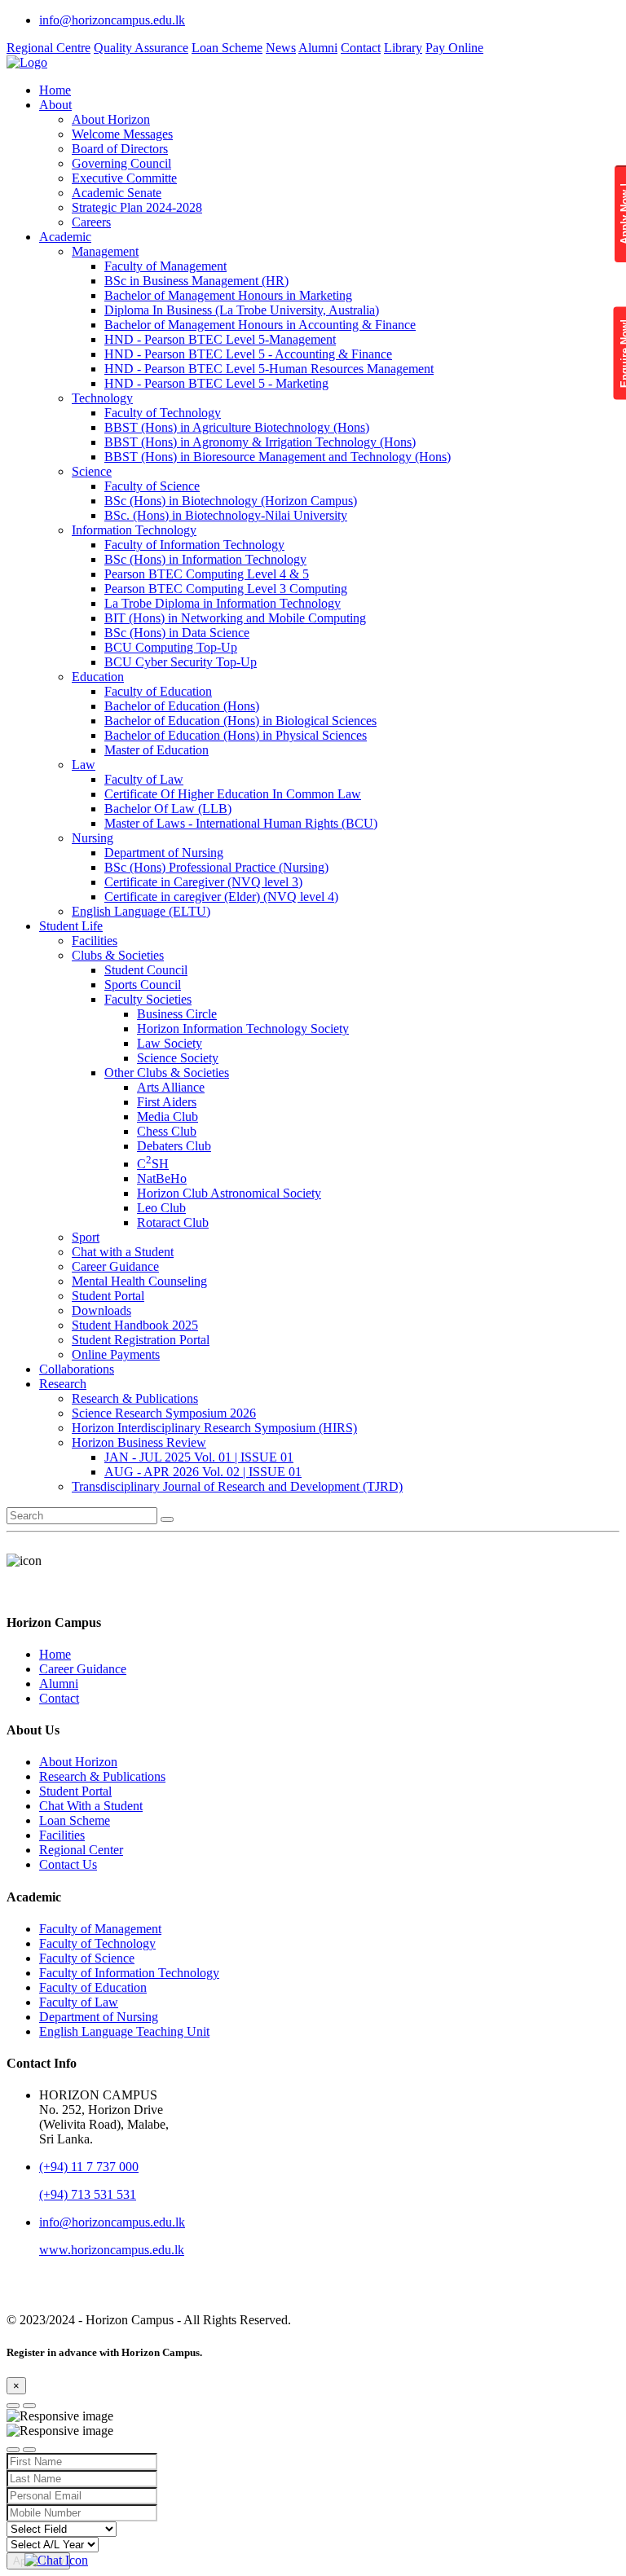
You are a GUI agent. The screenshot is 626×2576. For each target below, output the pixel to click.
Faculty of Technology (163, 413)
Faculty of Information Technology (194, 545)
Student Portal (108, 1296)
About (55, 105)
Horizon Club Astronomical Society (229, 1193)
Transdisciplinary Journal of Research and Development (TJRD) (237, 1486)
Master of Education (156, 750)
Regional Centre (48, 48)
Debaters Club (174, 1146)
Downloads (101, 1310)
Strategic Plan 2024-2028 (137, 207)
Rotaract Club (173, 1222)
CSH (153, 1164)
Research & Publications (135, 1398)
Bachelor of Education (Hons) (182, 706)
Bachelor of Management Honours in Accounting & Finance (260, 325)
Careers (91, 222)
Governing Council (121, 163)
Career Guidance (115, 1266)
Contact (361, 48)
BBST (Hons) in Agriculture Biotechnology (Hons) (237, 427)
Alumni (318, 48)
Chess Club (167, 1131)
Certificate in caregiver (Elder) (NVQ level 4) (221, 897)
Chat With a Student (91, 1806)
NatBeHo (162, 1178)
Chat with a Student (123, 1252)
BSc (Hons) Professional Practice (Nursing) (216, 867)
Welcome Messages (122, 134)
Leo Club (161, 1208)
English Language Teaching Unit (124, 2031)
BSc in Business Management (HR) (196, 281)
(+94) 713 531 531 (88, 2194)
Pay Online (454, 48)
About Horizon (111, 119)
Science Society (178, 1058)
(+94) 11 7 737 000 (89, 2167)
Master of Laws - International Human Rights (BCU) (241, 823)
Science (92, 471)
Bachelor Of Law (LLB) (168, 809)
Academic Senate (117, 193)
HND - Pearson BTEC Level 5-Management (220, 339)
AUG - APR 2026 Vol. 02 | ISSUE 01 (203, 1472)
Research (63, 1384)
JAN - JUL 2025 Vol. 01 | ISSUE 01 (199, 1457)
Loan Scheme (227, 48)
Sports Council (143, 985)
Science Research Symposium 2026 (164, 1413)
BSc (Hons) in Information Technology (205, 559)
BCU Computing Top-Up (171, 647)
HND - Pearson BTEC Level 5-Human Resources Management (269, 369)
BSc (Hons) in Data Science (177, 633)
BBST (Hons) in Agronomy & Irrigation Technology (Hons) (260, 442)
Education (98, 677)
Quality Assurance (141, 48)
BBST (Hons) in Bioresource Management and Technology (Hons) (278, 457)
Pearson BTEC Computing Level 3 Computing (226, 589)
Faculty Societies (148, 999)
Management (105, 251)
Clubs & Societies (118, 955)
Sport (86, 1237)
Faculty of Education (158, 691)
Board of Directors (120, 149)
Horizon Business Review (139, 1442)
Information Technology (134, 530)
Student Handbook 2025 (135, 1325)
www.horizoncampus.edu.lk (112, 2250)
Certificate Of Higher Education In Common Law (233, 794)
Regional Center (81, 1850)
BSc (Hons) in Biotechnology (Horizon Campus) (231, 501)
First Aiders (167, 1102)
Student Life (71, 926)
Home (55, 90)
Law (84, 765)
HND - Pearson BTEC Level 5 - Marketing (216, 383)
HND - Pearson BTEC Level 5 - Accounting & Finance (248, 354)
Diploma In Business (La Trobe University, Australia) (242, 310)
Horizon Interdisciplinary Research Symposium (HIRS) (214, 1428)
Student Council (146, 970)
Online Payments (116, 1354)
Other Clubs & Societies (167, 1073)
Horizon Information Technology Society (243, 1029)
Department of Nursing (164, 853)
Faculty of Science (152, 486)
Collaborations (77, 1369)
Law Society (170, 1043)
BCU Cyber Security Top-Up (181, 662)
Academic (65, 237)
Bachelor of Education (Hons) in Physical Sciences (236, 735)
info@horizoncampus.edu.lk (112, 20)
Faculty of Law (144, 779)
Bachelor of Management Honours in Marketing (228, 295)
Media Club (168, 1117)
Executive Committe (124, 178)
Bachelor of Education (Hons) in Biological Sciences (240, 721)
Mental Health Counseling (139, 1281)
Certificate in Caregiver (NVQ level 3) (203, 882)
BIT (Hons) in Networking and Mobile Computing (235, 618)
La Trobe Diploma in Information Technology (223, 603)
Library (403, 48)
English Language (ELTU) (141, 911)
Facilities (95, 941)
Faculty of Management (165, 266)
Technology (102, 398)
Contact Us (68, 1864)
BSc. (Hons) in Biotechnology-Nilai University (226, 515)
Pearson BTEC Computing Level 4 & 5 (207, 574)
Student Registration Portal (141, 1340)
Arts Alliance (171, 1087)
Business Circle (177, 1014)
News (281, 48)
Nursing (93, 838)
